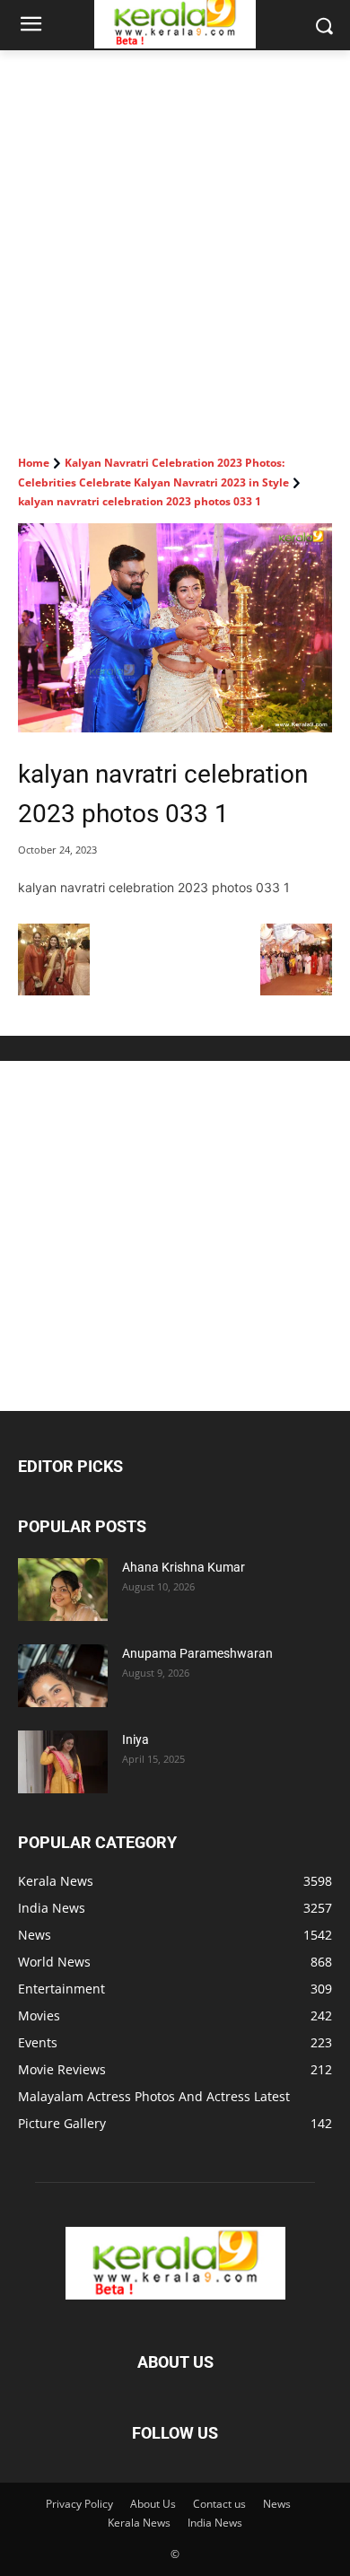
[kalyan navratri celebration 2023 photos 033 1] (175, 628)
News (277, 2504)
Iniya (136, 1739)
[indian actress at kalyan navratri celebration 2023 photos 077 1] (296, 990)
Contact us (219, 2504)
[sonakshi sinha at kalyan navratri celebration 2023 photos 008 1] (54, 990)
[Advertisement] (175, 234)
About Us (153, 2504)
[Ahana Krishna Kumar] (63, 1590)
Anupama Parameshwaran (197, 1653)
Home (34, 463)
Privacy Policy (79, 2504)
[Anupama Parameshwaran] (63, 1676)
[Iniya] (63, 1762)
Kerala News (139, 2523)
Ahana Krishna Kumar (184, 1567)
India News (215, 2523)
